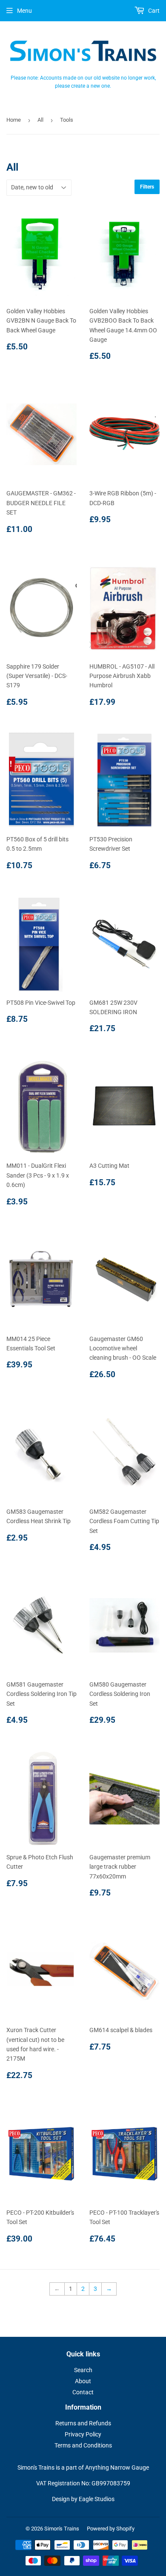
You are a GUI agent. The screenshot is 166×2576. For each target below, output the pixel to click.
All (40, 120)
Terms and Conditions (83, 2445)
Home (14, 120)
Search (83, 2370)
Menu (24, 11)
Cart (153, 11)
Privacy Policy (83, 2434)
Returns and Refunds (83, 2423)
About (83, 2381)
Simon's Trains (62, 2529)
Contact (83, 2392)
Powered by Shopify (111, 2529)
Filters (147, 187)
